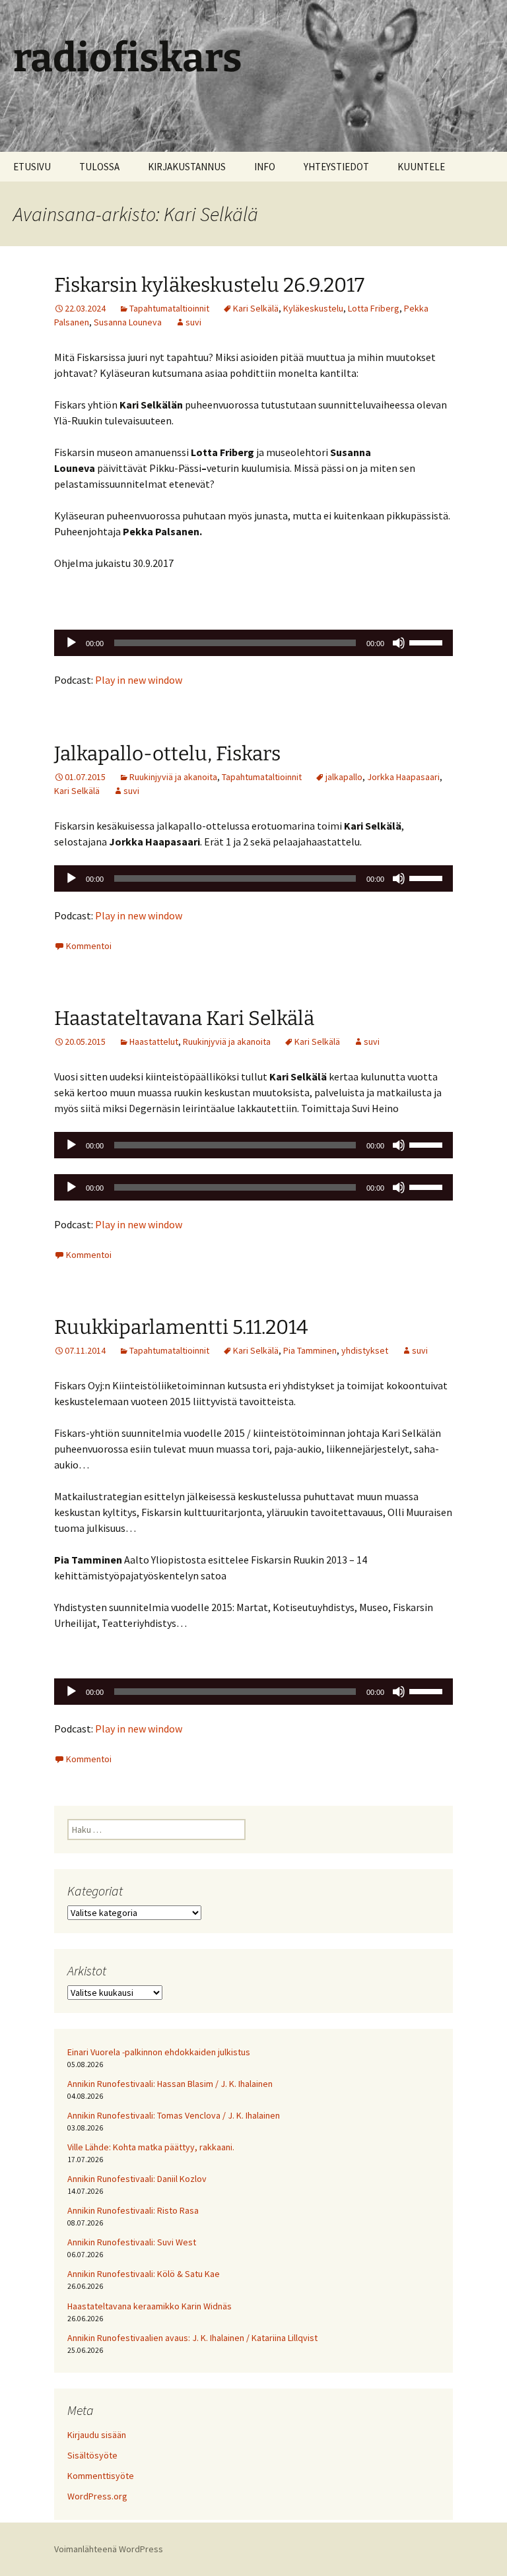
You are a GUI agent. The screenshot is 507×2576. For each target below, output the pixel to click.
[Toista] (71, 643)
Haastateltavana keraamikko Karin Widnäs (150, 2306)
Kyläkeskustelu (313, 308)
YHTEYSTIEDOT (336, 167)
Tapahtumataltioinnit (169, 308)
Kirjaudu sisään (97, 2435)
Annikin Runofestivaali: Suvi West (132, 2242)
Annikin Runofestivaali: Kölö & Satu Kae (144, 2274)
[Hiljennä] (399, 643)
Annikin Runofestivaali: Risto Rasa (133, 2210)
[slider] (428, 642)
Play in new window (139, 680)
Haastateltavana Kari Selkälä (184, 1018)
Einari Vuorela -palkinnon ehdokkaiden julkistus (159, 2052)
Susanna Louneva (128, 322)
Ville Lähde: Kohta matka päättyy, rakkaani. (151, 2147)
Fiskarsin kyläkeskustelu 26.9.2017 (209, 285)
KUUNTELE (421, 167)
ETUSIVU (32, 167)
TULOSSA (99, 167)
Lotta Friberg (374, 308)
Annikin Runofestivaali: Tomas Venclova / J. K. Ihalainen (174, 2115)
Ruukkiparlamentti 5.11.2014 (181, 1327)
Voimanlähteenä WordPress (109, 2549)
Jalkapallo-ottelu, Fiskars (167, 754)
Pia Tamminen (310, 1350)
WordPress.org (97, 2496)
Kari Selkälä (256, 308)
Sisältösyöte (92, 2455)
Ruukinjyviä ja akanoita (173, 777)
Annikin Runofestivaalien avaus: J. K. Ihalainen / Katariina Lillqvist (192, 2338)
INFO (265, 167)
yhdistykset (365, 1350)
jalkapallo (344, 777)
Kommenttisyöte (101, 2476)
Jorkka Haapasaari (403, 777)
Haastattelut (154, 1041)
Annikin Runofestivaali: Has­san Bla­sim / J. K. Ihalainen (170, 2084)
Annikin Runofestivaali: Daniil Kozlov (137, 2179)
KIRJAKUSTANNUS (187, 167)
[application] (253, 643)
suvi (193, 322)
